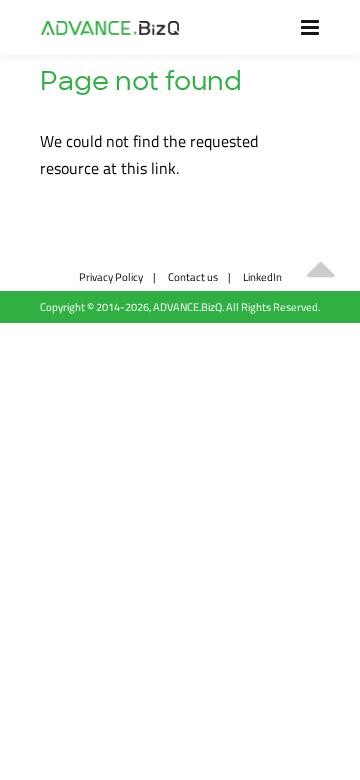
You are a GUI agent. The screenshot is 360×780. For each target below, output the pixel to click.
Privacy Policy (111, 276)
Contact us (193, 276)
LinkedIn (262, 276)
